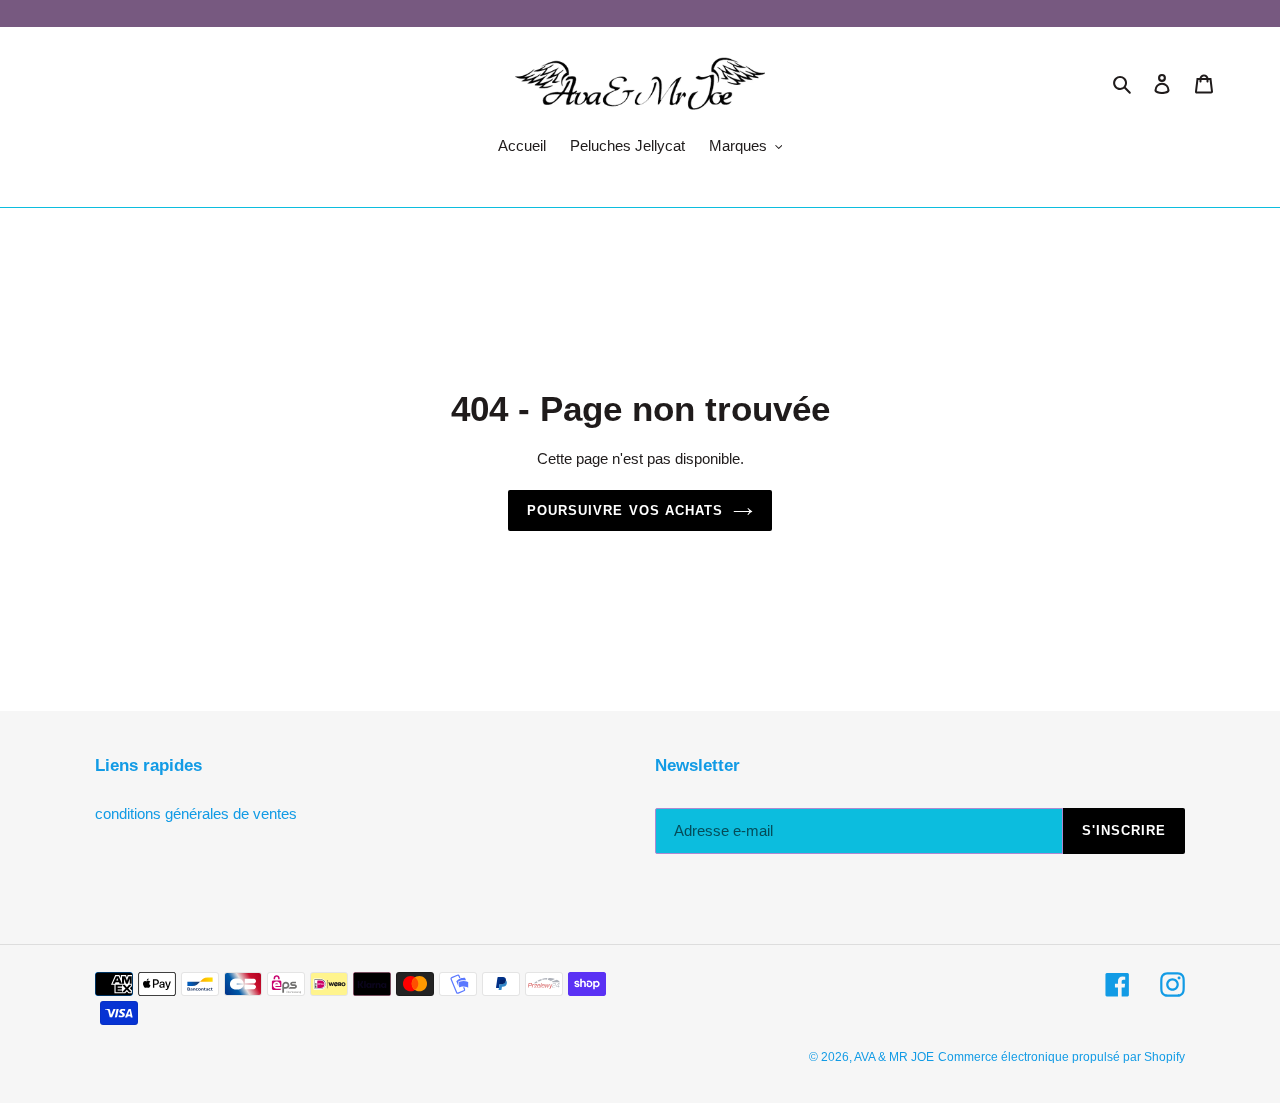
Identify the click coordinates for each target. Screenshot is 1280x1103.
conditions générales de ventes (196, 813)
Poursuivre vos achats (625, 510)
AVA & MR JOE (894, 1057)
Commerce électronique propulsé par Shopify (1061, 1057)
